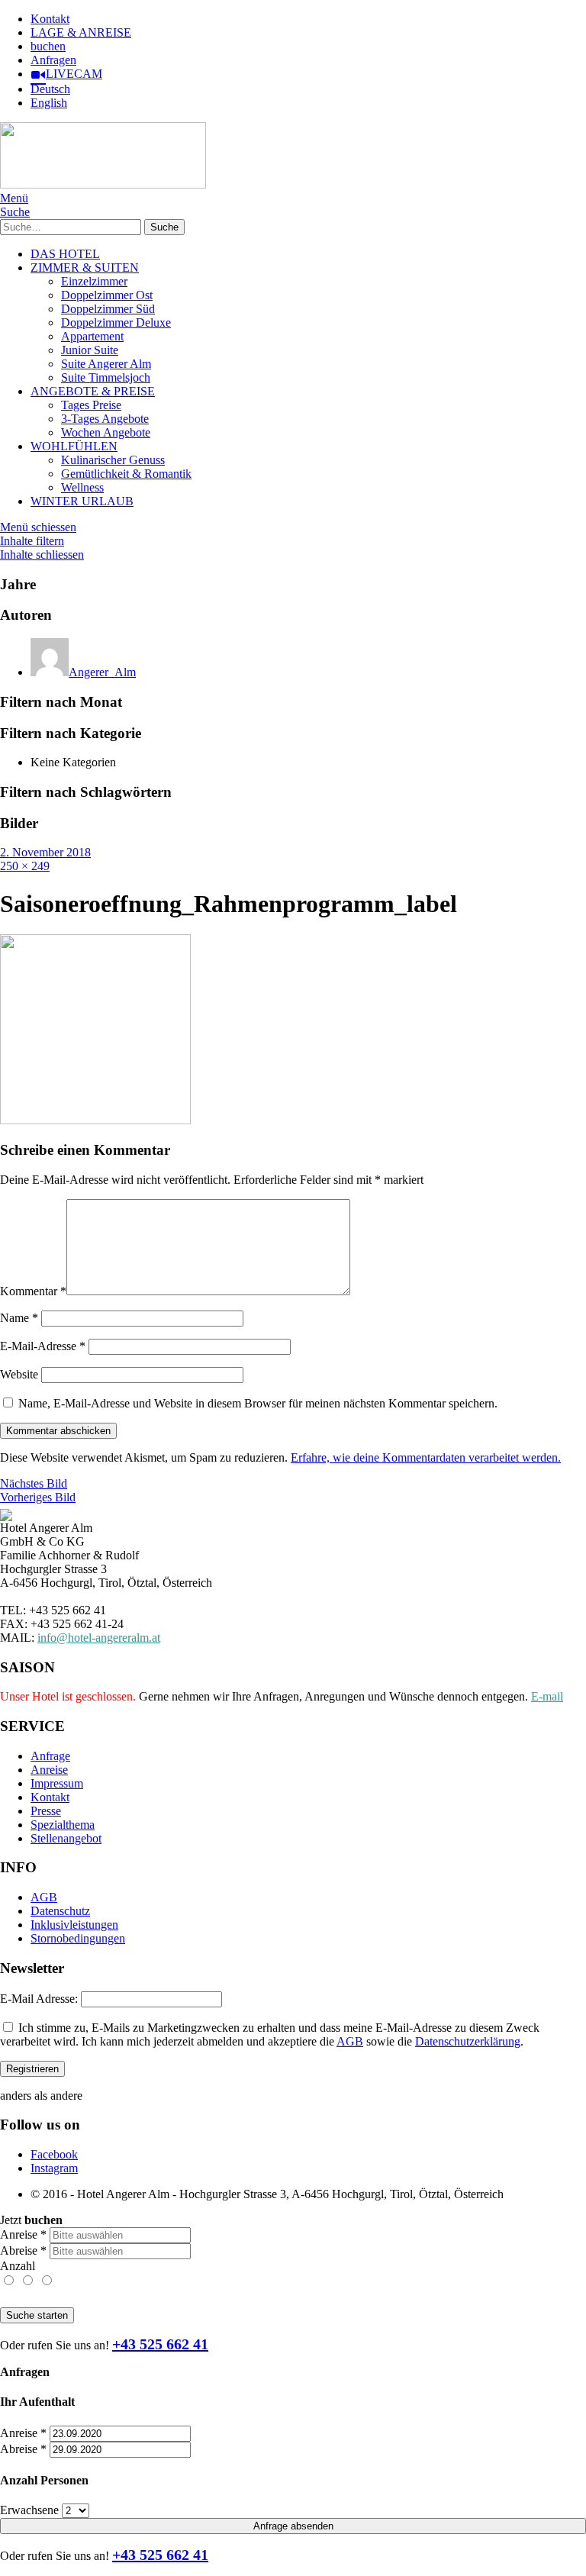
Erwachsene (29, 2510)
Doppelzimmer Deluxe (116, 322)
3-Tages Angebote (105, 419)
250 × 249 (25, 866)
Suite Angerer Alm (106, 364)
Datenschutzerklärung (468, 2041)
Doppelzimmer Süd (108, 309)
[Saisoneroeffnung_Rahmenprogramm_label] (95, 1120)
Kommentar (33, 1291)
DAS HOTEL (65, 254)
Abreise (23, 2250)
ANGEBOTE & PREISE (93, 391)
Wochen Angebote (106, 432)
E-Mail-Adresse (43, 1346)
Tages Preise (91, 405)
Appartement (92, 336)
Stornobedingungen (78, 1938)
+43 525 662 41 (160, 2344)
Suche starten (37, 2315)
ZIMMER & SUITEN (85, 268)
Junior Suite (90, 350)
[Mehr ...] (46, 2281)
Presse (46, 1811)
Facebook (54, 2154)
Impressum (57, 1783)
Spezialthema (63, 1825)
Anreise (49, 1770)
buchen (48, 46)
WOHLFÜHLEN (74, 446)
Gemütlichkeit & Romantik (126, 474)
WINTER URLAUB (82, 501)
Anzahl (18, 2266)
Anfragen (53, 60)
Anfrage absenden (293, 2526)
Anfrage (50, 1756)
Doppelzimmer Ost (107, 295)
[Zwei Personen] (29, 2281)
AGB (44, 1897)
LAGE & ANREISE (81, 32)
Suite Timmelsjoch (106, 377)
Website (19, 1374)
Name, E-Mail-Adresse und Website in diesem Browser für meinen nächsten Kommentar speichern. (258, 1403)
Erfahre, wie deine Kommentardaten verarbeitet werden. (426, 1457)
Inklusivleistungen (74, 1925)
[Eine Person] (10, 2281)
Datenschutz (60, 1911)
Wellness (82, 487)
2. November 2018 (45, 852)
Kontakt (50, 19)
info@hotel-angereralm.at (99, 1638)
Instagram (54, 2168)
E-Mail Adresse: (39, 1999)
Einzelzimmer (94, 281)
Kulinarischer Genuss (113, 460)
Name (19, 1318)
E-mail (547, 1696)
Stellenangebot (66, 1838)
